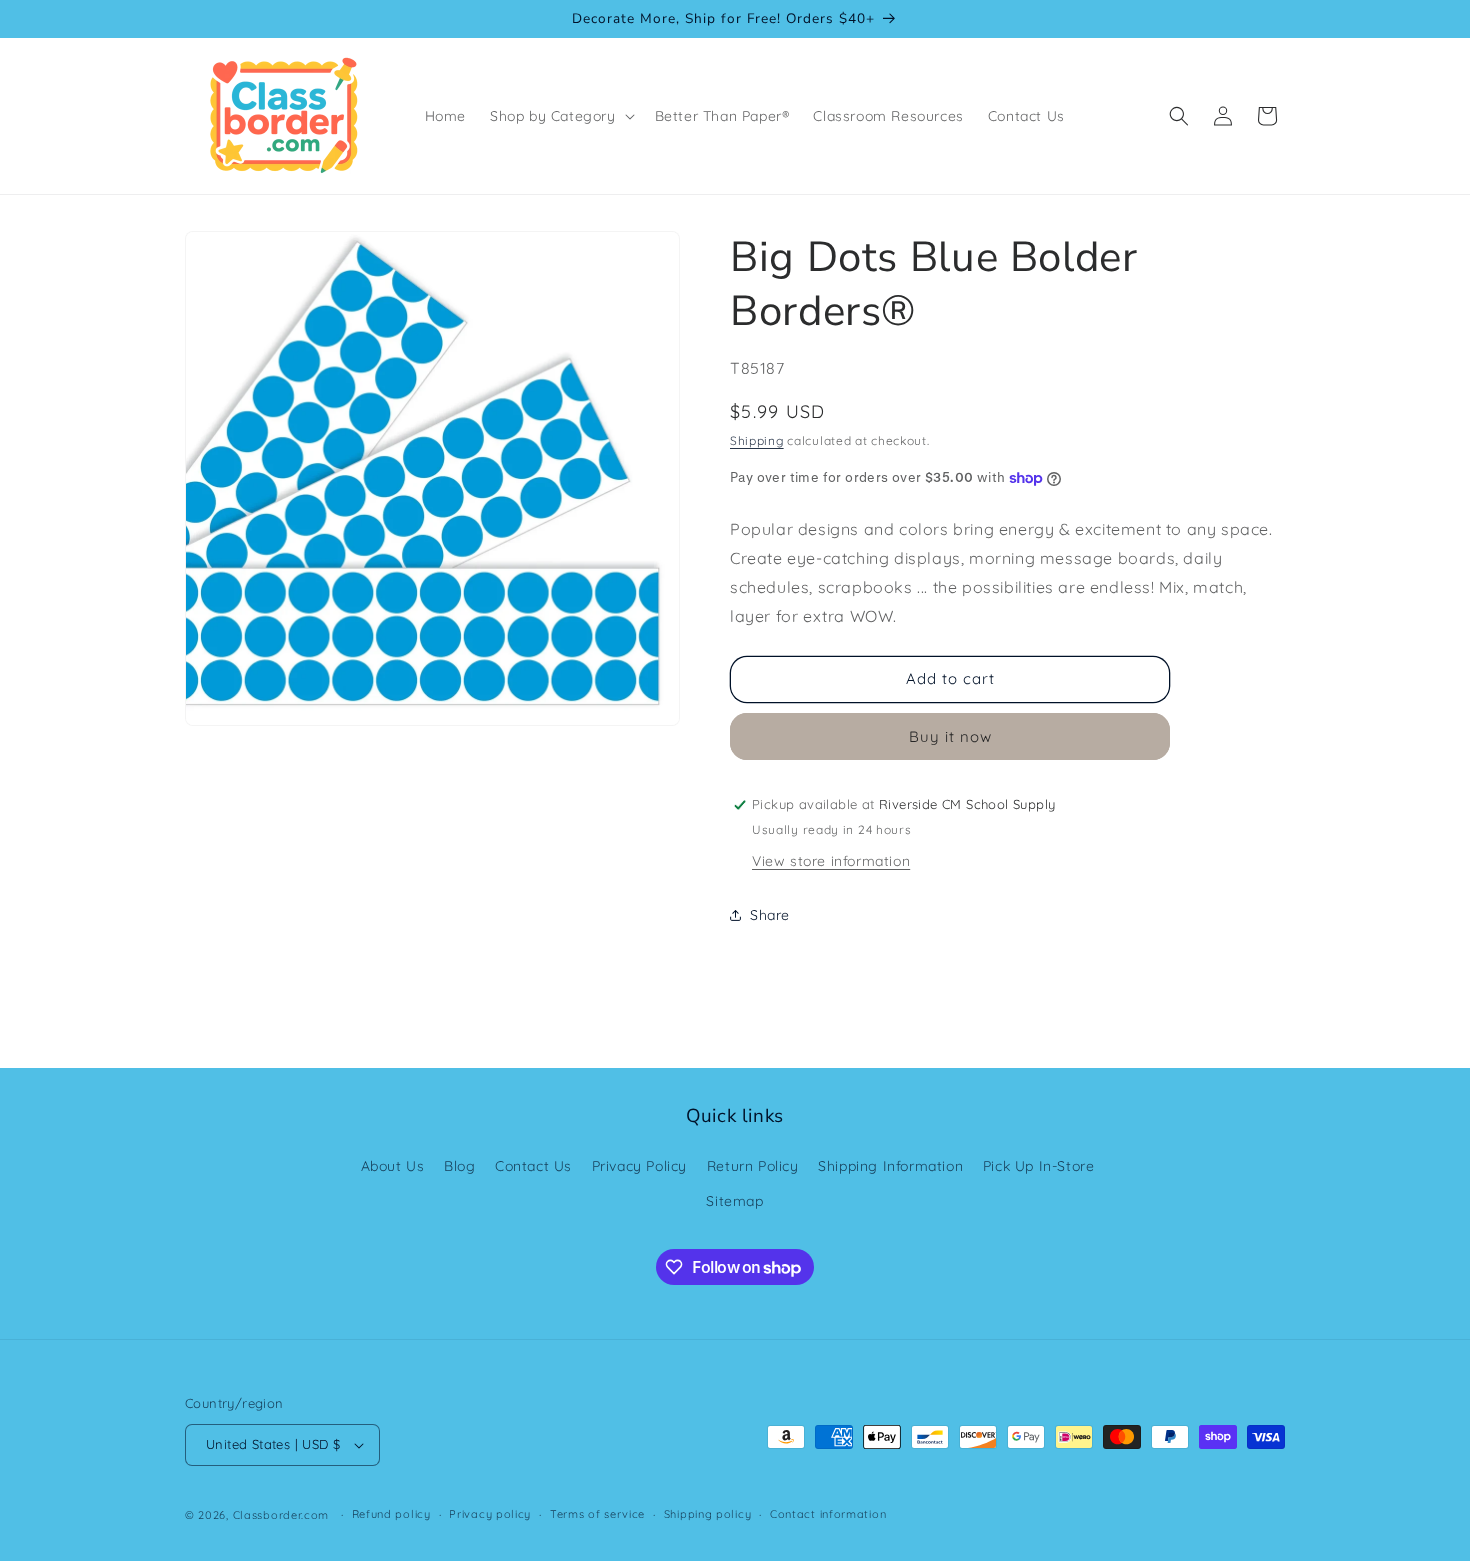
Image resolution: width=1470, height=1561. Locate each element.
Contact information (828, 1514)
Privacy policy (490, 1514)
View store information (831, 861)
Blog (459, 1166)
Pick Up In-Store (1039, 1166)
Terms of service (597, 1514)
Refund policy (391, 1514)
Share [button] (770, 915)
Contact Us (533, 1166)
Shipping (757, 440)
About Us (393, 1166)
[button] (560, 116)
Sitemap (734, 1201)
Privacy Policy (639, 1166)
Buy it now (950, 736)
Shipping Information (890, 1166)
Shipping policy (708, 1514)
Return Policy (753, 1166)
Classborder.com (281, 1515)
